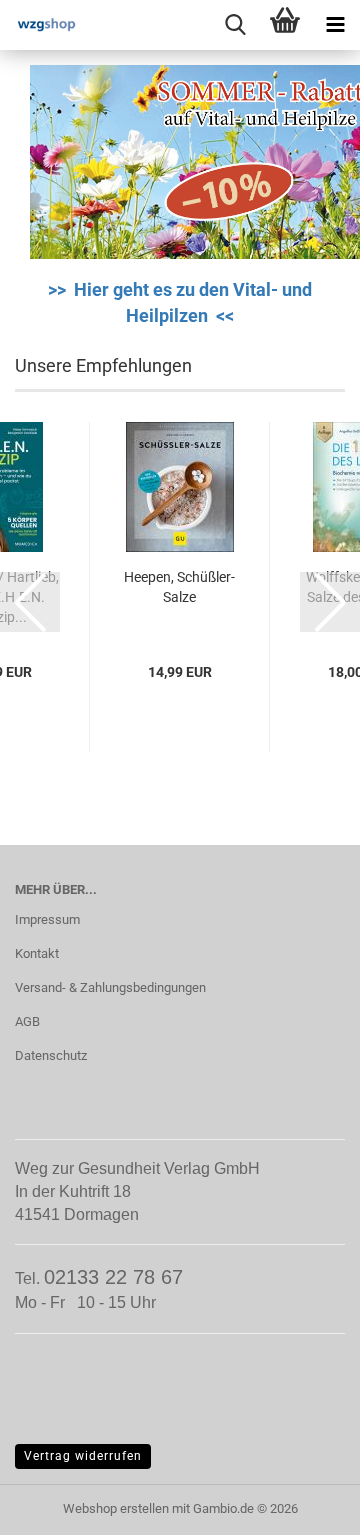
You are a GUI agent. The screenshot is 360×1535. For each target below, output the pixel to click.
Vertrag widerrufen (83, 1456)
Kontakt (37, 953)
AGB (27, 1021)
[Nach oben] (305, 1505)
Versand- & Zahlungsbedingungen (110, 987)
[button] (30, 602)
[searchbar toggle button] (235, 25)
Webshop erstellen (116, 1508)
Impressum (47, 919)
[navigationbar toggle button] (335, 25)
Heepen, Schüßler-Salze (179, 587)
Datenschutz (51, 1055)
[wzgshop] (40, 25)
